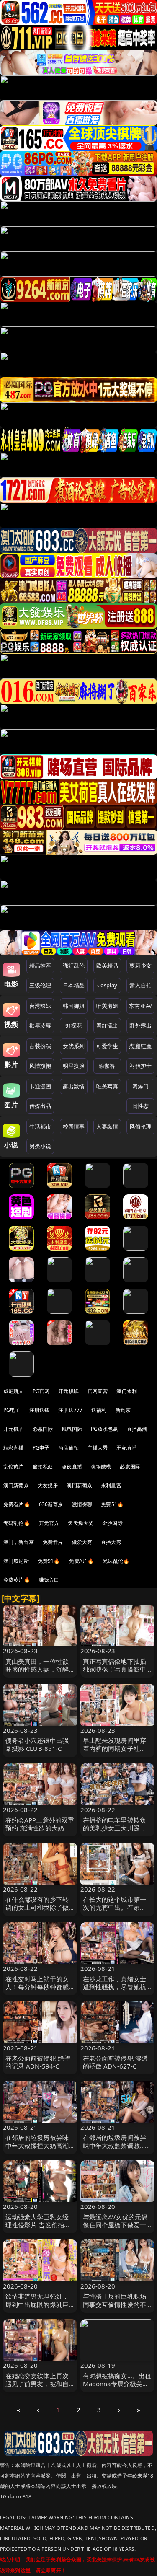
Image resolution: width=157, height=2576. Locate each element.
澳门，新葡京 (19, 1542)
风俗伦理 (140, 1126)
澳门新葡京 (16, 1485)
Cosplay (107, 985)
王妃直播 (127, 1448)
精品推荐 (40, 966)
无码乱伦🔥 (17, 1523)
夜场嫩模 (101, 1467)
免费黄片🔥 (17, 1580)
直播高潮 (137, 1429)
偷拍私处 (43, 1467)
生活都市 (40, 1126)
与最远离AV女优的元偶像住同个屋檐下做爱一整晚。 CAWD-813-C (115, 2225)
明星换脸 (74, 1066)
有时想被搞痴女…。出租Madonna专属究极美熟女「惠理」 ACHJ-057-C (117, 2384)
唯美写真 (107, 1086)
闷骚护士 (140, 1066)
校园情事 (74, 1126)
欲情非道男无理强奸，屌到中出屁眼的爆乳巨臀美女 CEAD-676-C (37, 2304)
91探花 (74, 1025)
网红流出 (107, 1025)
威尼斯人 (14, 1391)
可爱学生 (107, 1046)
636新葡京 (51, 1504)
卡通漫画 (40, 1086)
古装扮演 (40, 1046)
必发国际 (130, 1467)
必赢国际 (43, 1429)
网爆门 (140, 1086)
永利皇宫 (111, 1485)
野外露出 (140, 1025)
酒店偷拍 (68, 1448)
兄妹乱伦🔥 (116, 1561)
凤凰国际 (72, 1429)
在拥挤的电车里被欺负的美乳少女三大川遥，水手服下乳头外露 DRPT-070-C (115, 1832)
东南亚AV (140, 1006)
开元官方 (49, 1523)
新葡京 (123, 1410)
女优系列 (74, 1046)
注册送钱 (40, 1410)
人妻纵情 (107, 1126)
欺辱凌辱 (40, 1025)
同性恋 (140, 1106)
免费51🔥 (112, 1504)
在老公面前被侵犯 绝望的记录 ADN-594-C (38, 2062)
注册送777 (70, 1410)
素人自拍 (140, 985)
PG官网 (41, 1391)
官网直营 (98, 1391)
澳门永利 (127, 1391)
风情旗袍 (40, 1066)
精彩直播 (14, 1448)
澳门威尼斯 (16, 1561)
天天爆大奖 (81, 1523)
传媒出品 (40, 1106)
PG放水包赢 (104, 1429)
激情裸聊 (82, 1504)
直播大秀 (111, 1542)
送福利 (99, 1410)
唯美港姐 (107, 1006)
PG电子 (12, 1410)
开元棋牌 (68, 1391)
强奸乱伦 (74, 966)
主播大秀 (98, 1448)
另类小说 (40, 1146)
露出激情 (74, 1086)
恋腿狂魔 (140, 1046)
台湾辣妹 (40, 1006)
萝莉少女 (140, 966)
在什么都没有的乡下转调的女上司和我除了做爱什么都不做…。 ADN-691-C (39, 1911)
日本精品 (74, 985)
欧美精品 (107, 966)
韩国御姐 (74, 1006)
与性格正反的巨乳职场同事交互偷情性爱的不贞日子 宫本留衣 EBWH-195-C (117, 2308)
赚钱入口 (49, 1580)
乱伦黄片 (14, 1467)
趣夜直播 (72, 1467)
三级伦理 (40, 985)
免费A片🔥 (82, 1561)
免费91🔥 (49, 1561)
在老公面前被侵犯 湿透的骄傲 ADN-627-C (116, 2062)
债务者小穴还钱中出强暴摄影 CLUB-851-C (37, 1744)
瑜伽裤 (107, 1066)
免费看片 (53, 1542)
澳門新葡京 (79, 1485)
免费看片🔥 (17, 1504)
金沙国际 (112, 1523)
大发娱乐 (48, 1485)
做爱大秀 (82, 1542)
